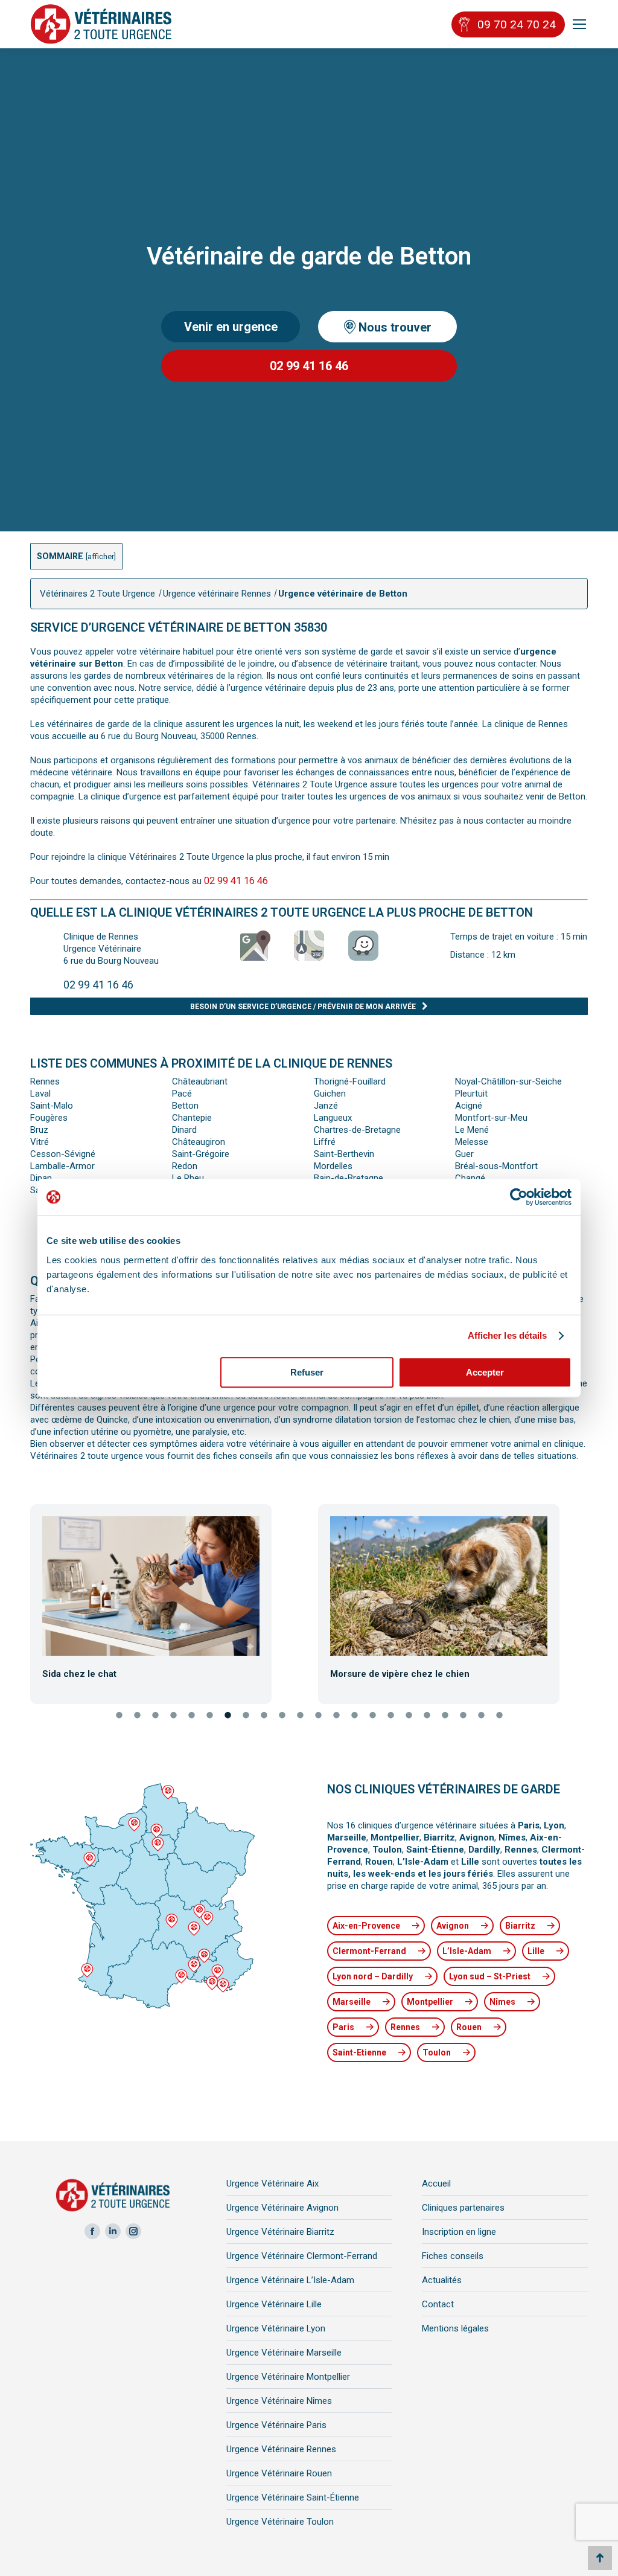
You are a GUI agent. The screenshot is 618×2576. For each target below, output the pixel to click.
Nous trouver (393, 327)
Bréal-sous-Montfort (496, 1166)
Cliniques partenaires (463, 2208)
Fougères (49, 1118)
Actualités (442, 2280)
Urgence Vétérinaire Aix (272, 2184)
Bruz (39, 1130)
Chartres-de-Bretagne (357, 1130)
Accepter (485, 1372)
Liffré (325, 1142)
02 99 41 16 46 (309, 366)
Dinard (184, 1130)
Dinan (41, 1178)
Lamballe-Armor (62, 1166)
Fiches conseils (453, 2256)
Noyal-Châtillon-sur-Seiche (508, 1081)
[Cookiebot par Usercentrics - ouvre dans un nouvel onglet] (519, 1197)
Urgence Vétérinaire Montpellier (288, 2377)
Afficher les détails (508, 1335)
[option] (165, 1598)
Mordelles (333, 1166)
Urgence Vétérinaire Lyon (276, 2328)
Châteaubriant (200, 1081)
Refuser (307, 1372)
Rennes (45, 1081)
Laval (40, 1094)
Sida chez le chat (79, 1674)
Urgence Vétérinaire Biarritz (280, 2232)
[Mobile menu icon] (579, 24)
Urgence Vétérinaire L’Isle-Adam (290, 2280)
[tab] (119, 1716)
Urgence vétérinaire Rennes (217, 594)
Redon (185, 1166)
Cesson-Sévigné (63, 1154)
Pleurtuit (471, 1094)
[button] (20, 1600)
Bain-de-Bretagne (349, 1178)
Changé (470, 1178)
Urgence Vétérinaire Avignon (282, 2208)
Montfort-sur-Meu (491, 1118)
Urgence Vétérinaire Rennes (281, 2449)
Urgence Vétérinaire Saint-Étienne (293, 2498)
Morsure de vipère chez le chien (400, 1674)
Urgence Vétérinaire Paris (276, 2425)
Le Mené (472, 1130)
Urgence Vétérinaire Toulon (280, 2522)
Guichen (330, 1094)
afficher (101, 556)
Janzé (326, 1106)
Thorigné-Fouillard (350, 1081)
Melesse (472, 1142)
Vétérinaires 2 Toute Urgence (97, 594)
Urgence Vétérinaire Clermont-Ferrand (302, 2256)
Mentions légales (455, 2328)
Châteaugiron (199, 1142)
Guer (464, 1154)
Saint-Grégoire (201, 1154)
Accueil (436, 2184)
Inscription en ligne (459, 2232)
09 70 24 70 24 (517, 24)
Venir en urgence (231, 327)
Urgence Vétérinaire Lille (274, 2304)
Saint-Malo (52, 1106)
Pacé (182, 1094)
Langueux (333, 1118)
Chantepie (192, 1118)
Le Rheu (188, 1178)
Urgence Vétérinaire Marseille (284, 2353)
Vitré (40, 1142)
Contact (438, 2304)
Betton (185, 1106)
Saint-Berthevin (344, 1154)
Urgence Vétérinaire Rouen (279, 2473)
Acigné (469, 1106)
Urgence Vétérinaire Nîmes (279, 2401)
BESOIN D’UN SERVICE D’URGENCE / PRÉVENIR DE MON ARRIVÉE (303, 1007)
